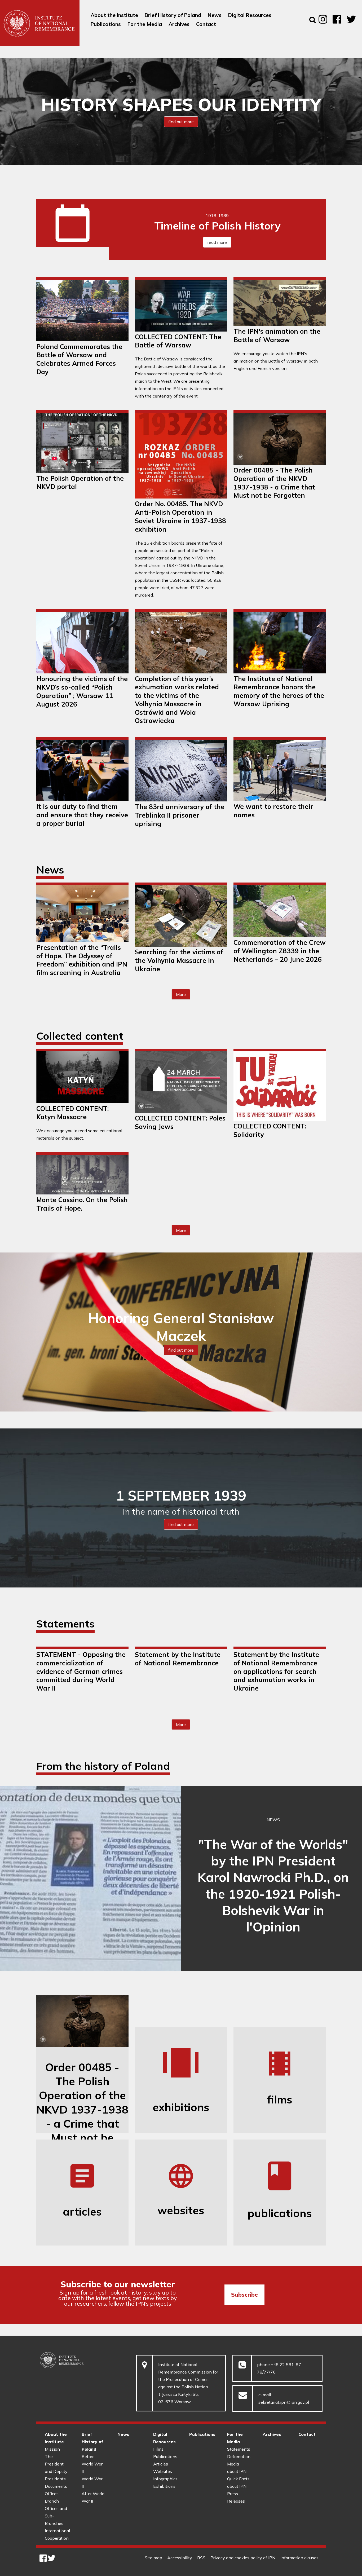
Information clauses (299, 2558)
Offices (52, 2494)
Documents (56, 2486)
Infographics (165, 2479)
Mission (52, 2449)
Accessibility (180, 2558)
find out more (181, 122)
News (123, 2434)
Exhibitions (164, 2486)
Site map (153, 2558)
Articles (161, 2464)
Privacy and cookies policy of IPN (243, 2558)
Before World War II (92, 2464)
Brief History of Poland (92, 2442)
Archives (272, 2434)
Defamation (239, 2456)
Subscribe (244, 2295)
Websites (163, 2471)
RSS (201, 2558)
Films (158, 2449)
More (183, 996)
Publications (165, 2456)
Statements (239, 2449)
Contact (307, 2434)
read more (217, 242)
